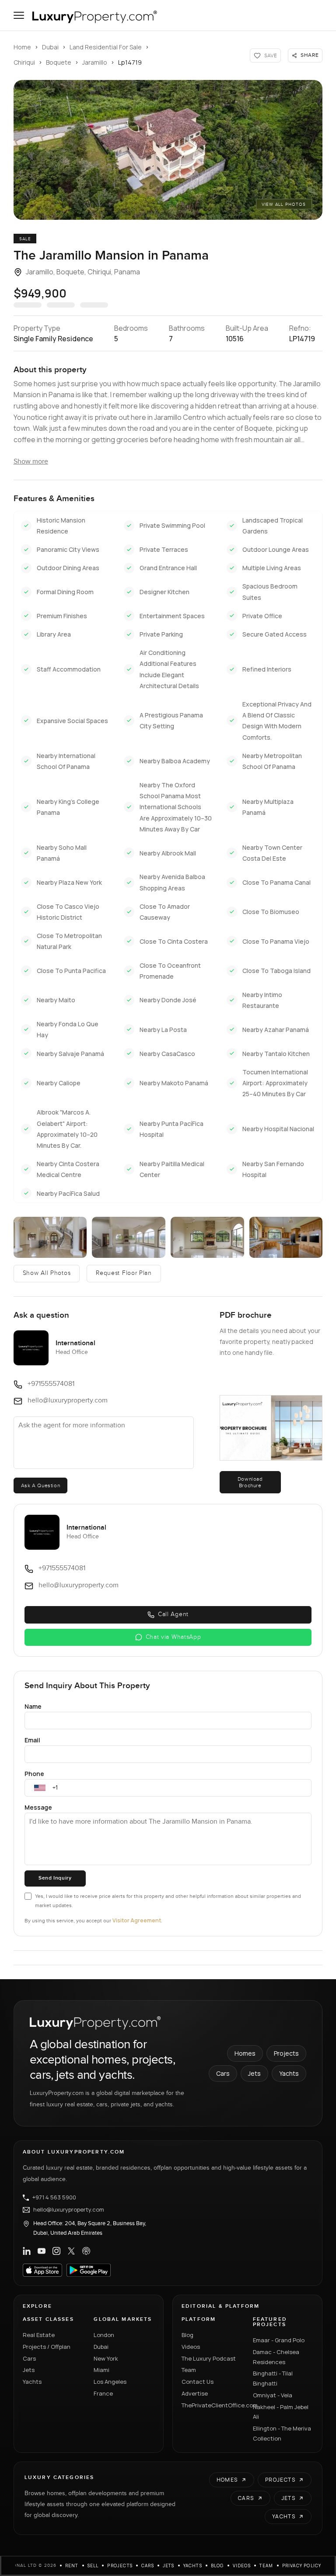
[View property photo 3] (129, 1237)
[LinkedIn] (27, 2251)
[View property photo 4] (207, 1237)
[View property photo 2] (50, 1237)
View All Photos (284, 204)
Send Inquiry (55, 1878)
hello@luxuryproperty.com (69, 2210)
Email (32, 1740)
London (104, 2335)
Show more (31, 462)
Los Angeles (110, 2382)
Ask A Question (40, 1485)
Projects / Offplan (47, 2347)
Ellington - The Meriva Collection (282, 2433)
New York (106, 2358)
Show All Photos (47, 1273)
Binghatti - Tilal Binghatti (273, 2378)
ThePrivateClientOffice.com (212, 2405)
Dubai (50, 47)
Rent (72, 2566)
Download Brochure (250, 1482)
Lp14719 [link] (130, 62)
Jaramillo (95, 62)
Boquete (59, 62)
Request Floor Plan (124, 1273)
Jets (254, 2073)
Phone (34, 1774)
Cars (223, 2073)
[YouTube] (42, 2251)
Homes (245, 2053)
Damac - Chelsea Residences (276, 2357)
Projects (286, 2053)
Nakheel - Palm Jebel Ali (281, 2412)
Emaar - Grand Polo (279, 2340)
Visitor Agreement (137, 1920)
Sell (93, 2566)
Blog (187, 2335)
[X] (71, 2251)
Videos (191, 2347)
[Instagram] (56, 2251)
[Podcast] (86, 2251)
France (103, 2393)
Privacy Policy (302, 2566)
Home (22, 47)
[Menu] (19, 15)
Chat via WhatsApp (173, 1637)
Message (38, 1807)
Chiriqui (24, 62)
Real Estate (39, 2335)
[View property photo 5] (286, 1237)
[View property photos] (168, 150)
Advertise (195, 2393)
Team (189, 2370)
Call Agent (173, 1614)
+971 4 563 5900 (54, 2198)
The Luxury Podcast (209, 2358)
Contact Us (198, 2382)
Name (33, 1706)
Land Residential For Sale (106, 47)
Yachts (289, 2073)
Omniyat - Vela (273, 2395)
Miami (101, 2370)
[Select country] (40, 1788)
